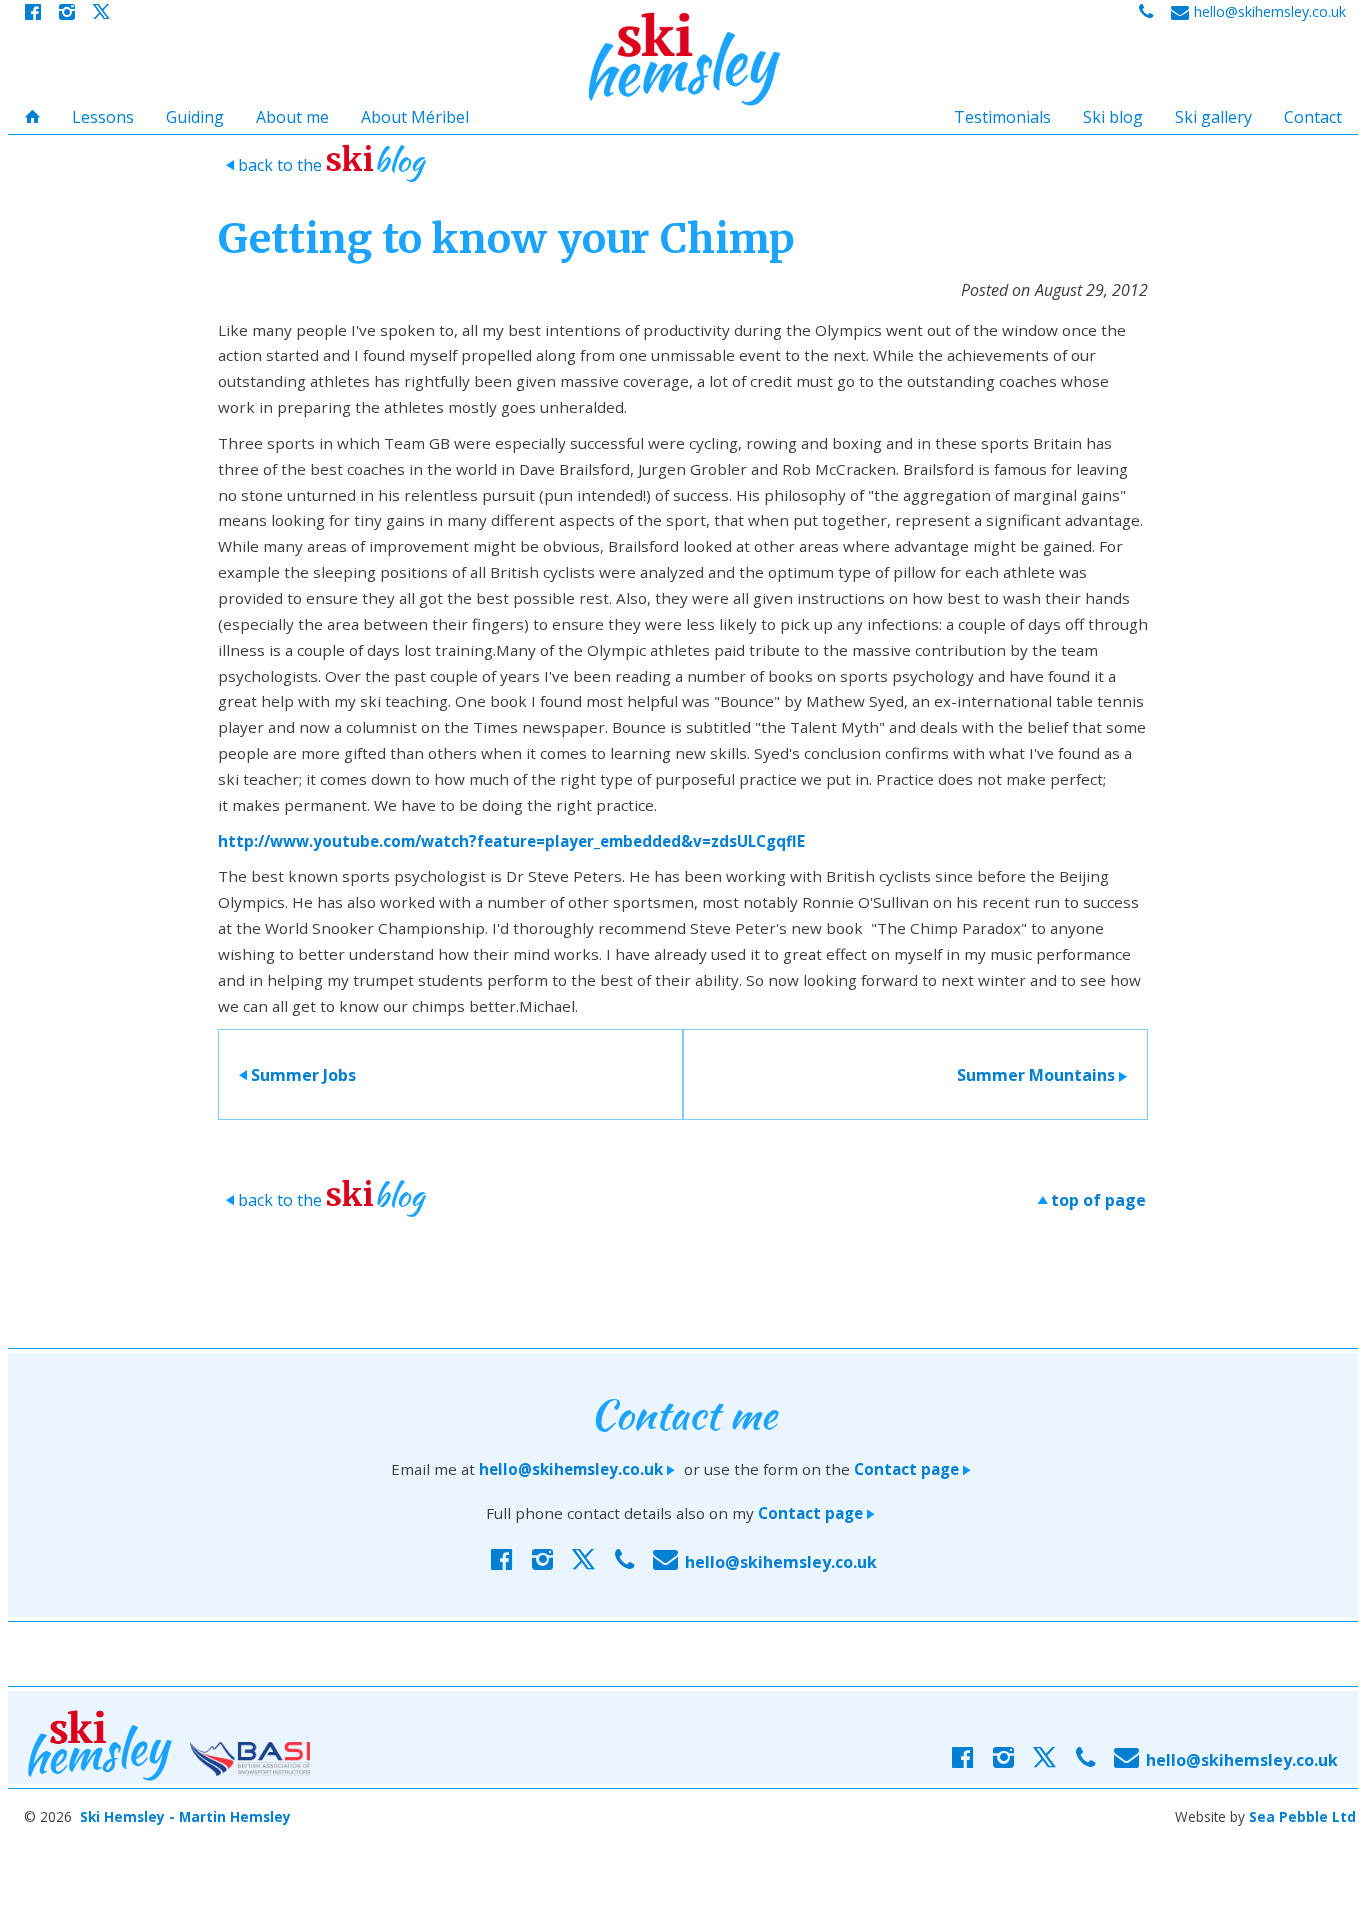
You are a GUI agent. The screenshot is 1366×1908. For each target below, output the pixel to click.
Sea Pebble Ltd (1302, 1816)
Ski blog (1113, 117)
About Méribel (415, 117)
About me (292, 117)
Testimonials (1002, 117)
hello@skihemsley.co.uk (578, 1469)
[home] (683, 59)
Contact (1313, 117)
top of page (1090, 1200)
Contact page (914, 1469)
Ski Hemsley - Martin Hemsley (185, 1816)
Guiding (195, 117)
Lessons (103, 117)
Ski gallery (1213, 117)
